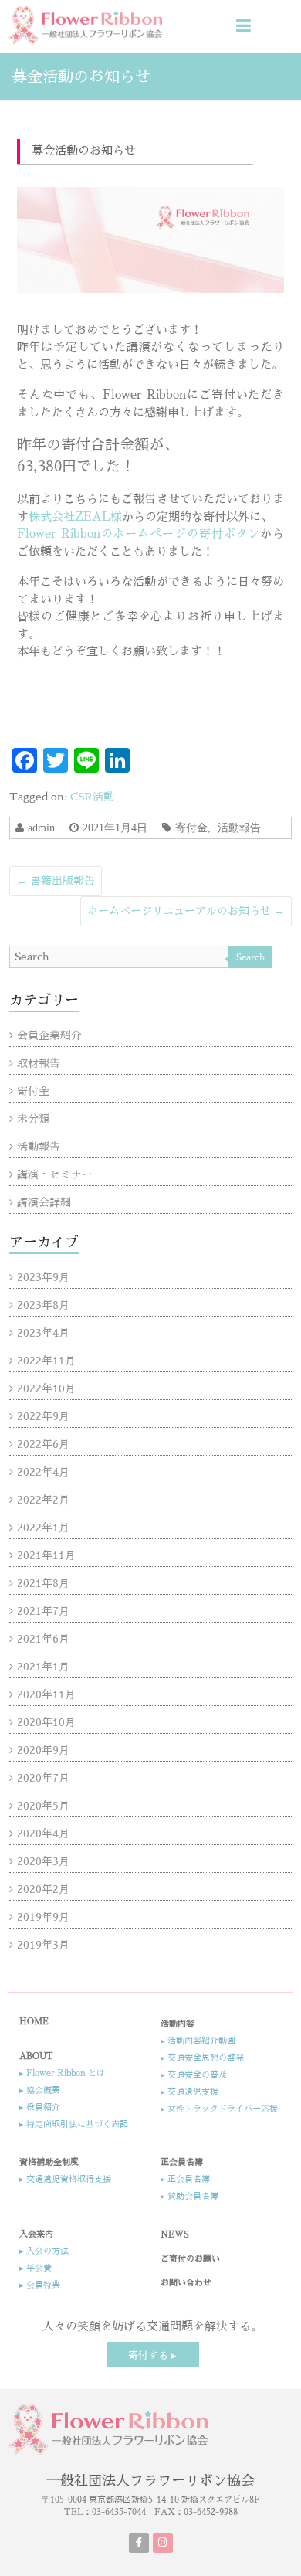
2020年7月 (43, 1778)
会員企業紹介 (49, 1035)
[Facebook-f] (139, 2543)
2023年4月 (43, 1333)
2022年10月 (46, 1388)
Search (250, 957)
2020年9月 (43, 1750)
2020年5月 (43, 1806)
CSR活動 (92, 797)
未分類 (33, 1119)
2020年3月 (43, 1861)
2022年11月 (46, 1361)
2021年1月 (43, 1667)
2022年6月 (43, 1444)
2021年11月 (46, 1555)
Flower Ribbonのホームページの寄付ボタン (139, 534)
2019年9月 (43, 1917)
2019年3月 (43, 1945)
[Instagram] (163, 2543)
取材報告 (39, 1063)
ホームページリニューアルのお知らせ (186, 911)
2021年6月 (43, 1639)
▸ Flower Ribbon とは (62, 2073)
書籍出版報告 (56, 881)
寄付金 (191, 828)
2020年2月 (43, 1889)
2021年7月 (43, 1611)
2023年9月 (43, 1277)
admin (41, 828)
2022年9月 (43, 1416)
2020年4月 (43, 1833)
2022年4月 (43, 1472)
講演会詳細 (44, 1202)
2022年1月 (43, 1528)
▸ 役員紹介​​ (40, 2107)
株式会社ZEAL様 (75, 517)
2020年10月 (46, 1722)
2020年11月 (46, 1694)
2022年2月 (43, 1500)
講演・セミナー (55, 1174)
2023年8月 (43, 1305)
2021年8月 (43, 1583)
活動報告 (239, 828)
